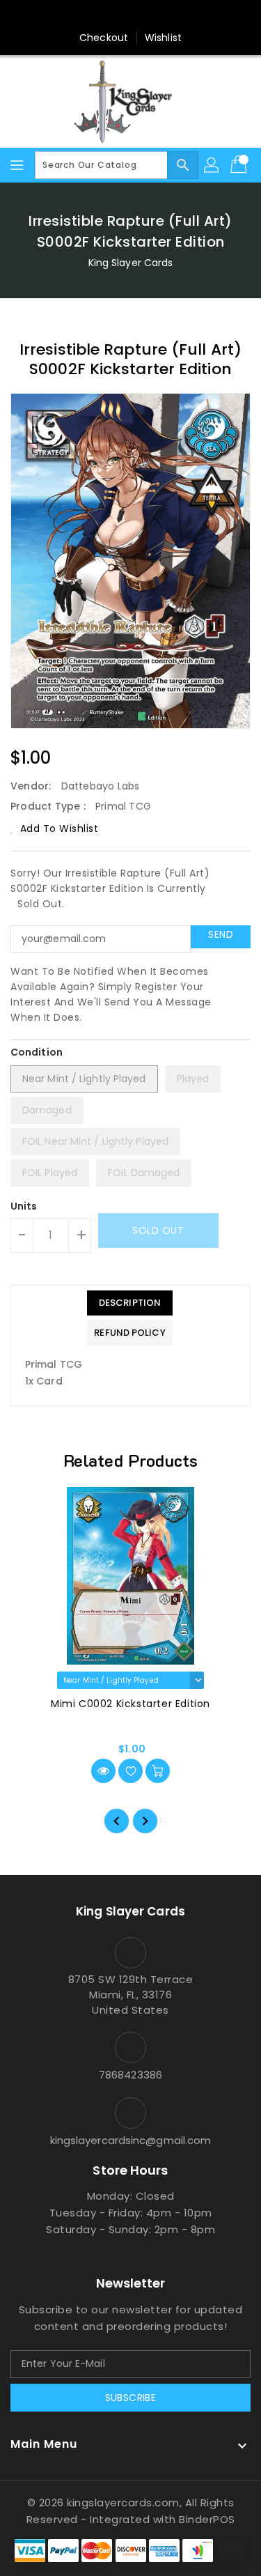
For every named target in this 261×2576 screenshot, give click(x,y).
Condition (37, 1052)
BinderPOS (207, 2519)
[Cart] (240, 165)
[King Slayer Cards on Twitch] (184, 16)
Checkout (104, 38)
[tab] (129, 1303)
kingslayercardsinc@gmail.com (131, 2140)
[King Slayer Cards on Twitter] (104, 16)
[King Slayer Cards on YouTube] (157, 16)
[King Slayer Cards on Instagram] (131, 16)
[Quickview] (103, 1771)
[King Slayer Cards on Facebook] (77, 16)
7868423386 (130, 2075)
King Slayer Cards (131, 263)
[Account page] (212, 165)
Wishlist (163, 38)
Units (24, 1206)
